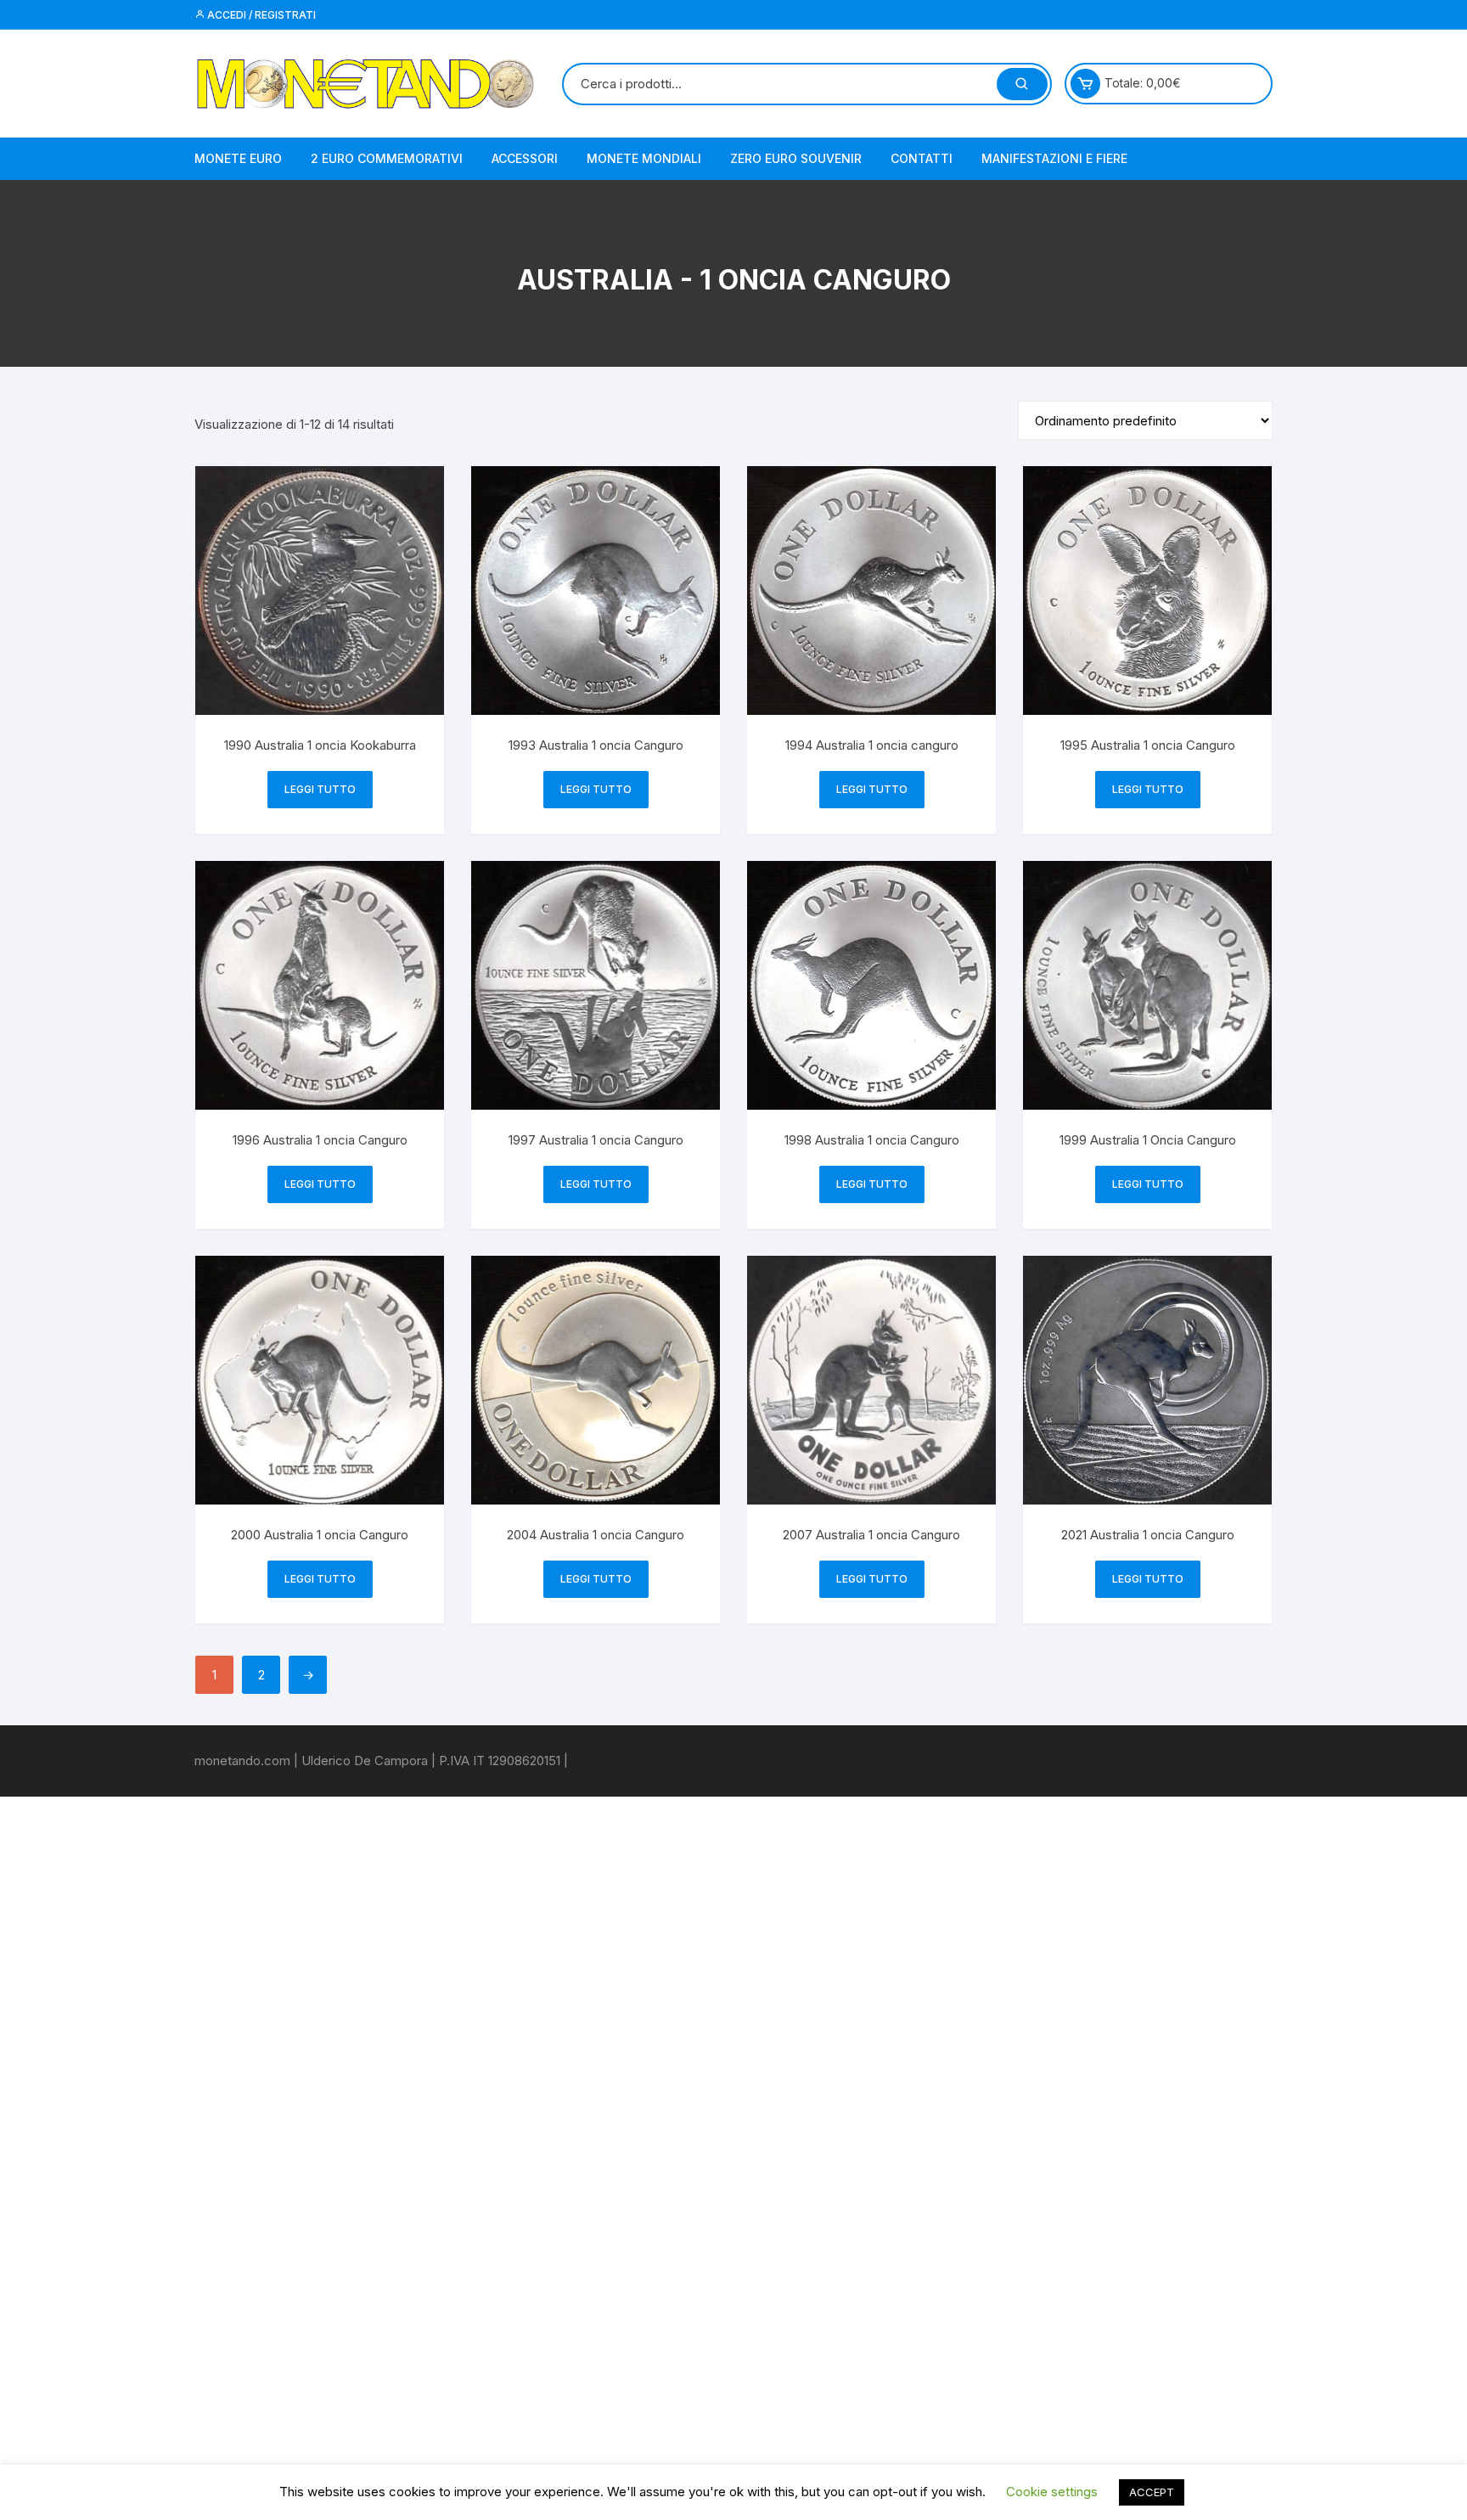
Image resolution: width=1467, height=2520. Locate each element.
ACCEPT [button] (1152, 2492)
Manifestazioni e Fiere (1054, 158)
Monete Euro (238, 158)
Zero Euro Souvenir (796, 158)
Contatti (922, 158)
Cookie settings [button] (1052, 2492)
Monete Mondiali (644, 158)
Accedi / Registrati (260, 15)
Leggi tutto (320, 789)
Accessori (525, 158)
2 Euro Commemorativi (387, 158)
